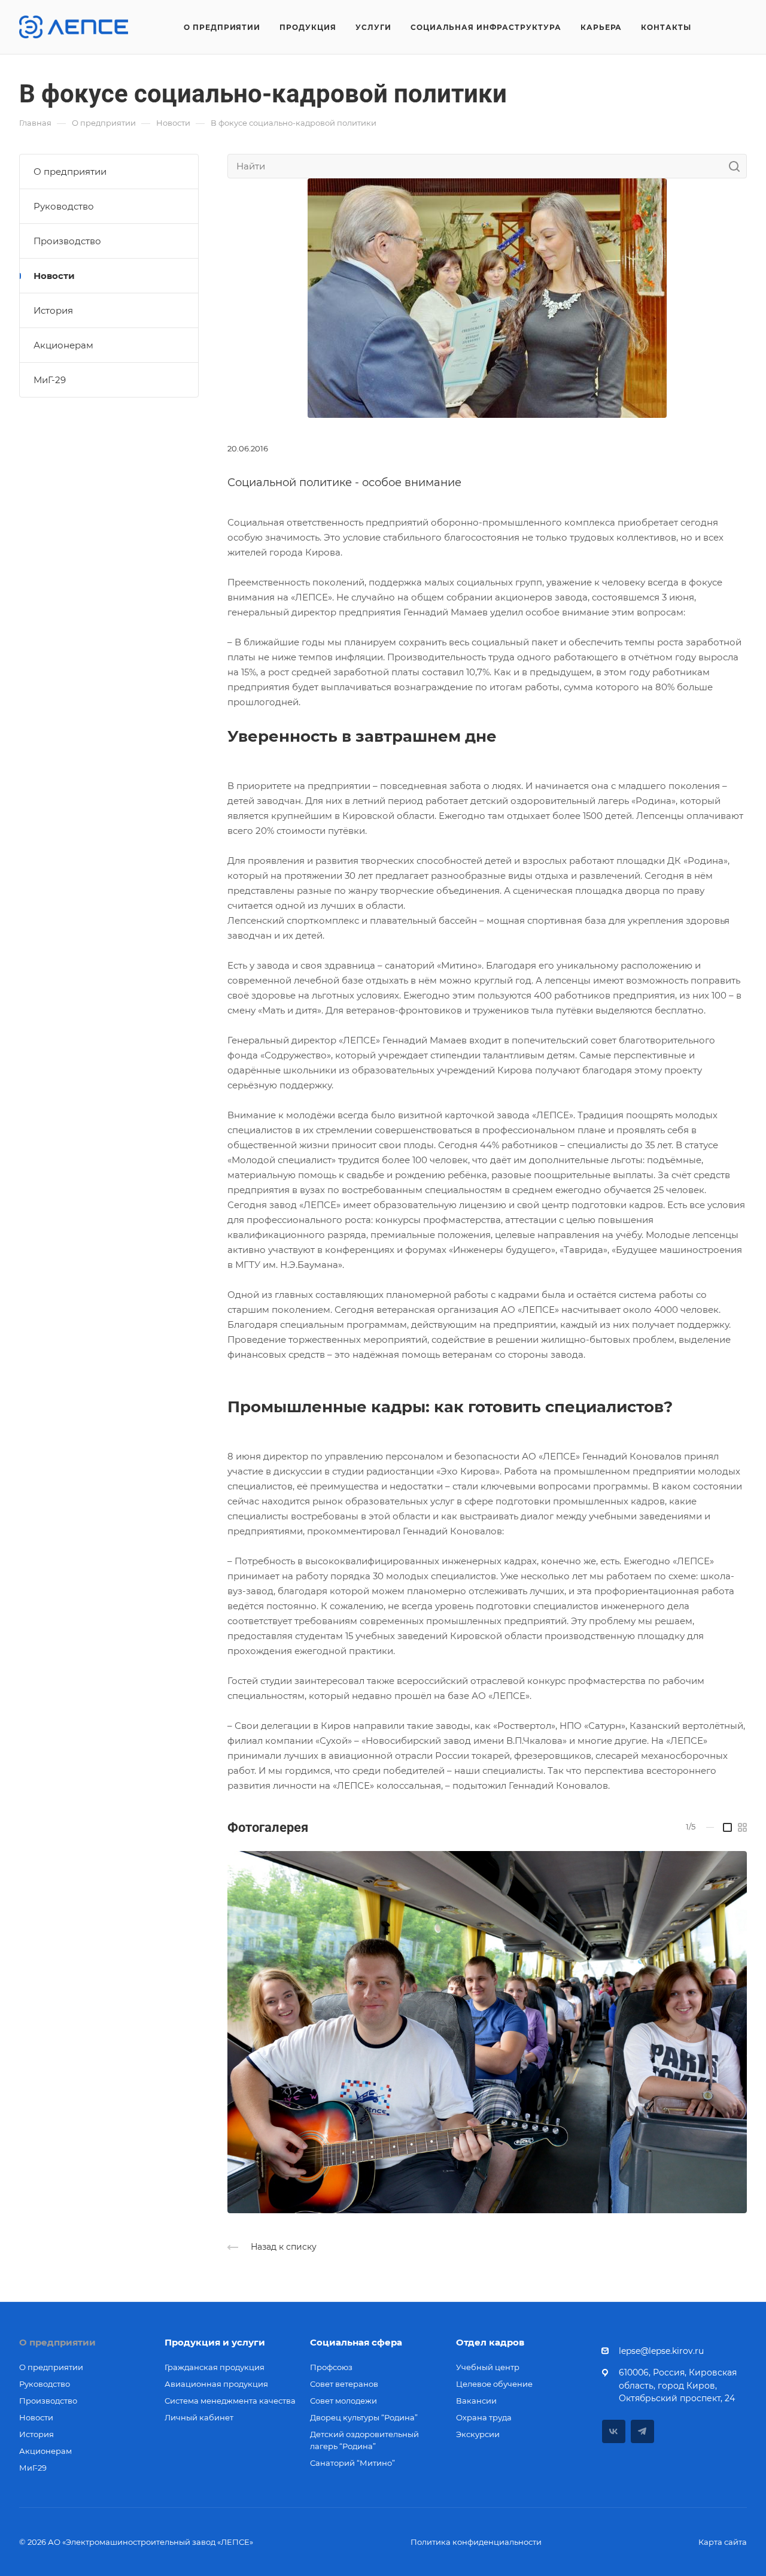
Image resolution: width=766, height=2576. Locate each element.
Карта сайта (723, 2542)
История (53, 310)
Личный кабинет (199, 2417)
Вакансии (476, 2401)
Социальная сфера (356, 2342)
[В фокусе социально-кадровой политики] (487, 2032)
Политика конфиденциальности (476, 2542)
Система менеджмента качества (230, 2401)
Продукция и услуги (215, 2342)
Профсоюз (331, 2367)
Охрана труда (484, 2417)
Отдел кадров (490, 2342)
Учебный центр (488, 2367)
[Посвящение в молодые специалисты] (487, 297)
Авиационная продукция (216, 2384)
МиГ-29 (50, 380)
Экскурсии (478, 2434)
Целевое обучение (494, 2384)
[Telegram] (642, 2431)
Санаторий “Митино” (352, 2463)
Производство (67, 241)
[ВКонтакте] (614, 2431)
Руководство (64, 206)
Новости (54, 276)
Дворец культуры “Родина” (364, 2417)
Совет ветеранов (344, 2384)
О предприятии (70, 172)
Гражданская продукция (215, 2367)
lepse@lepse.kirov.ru (661, 2351)
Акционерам (63, 345)
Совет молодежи (344, 2401)
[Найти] (738, 166)
